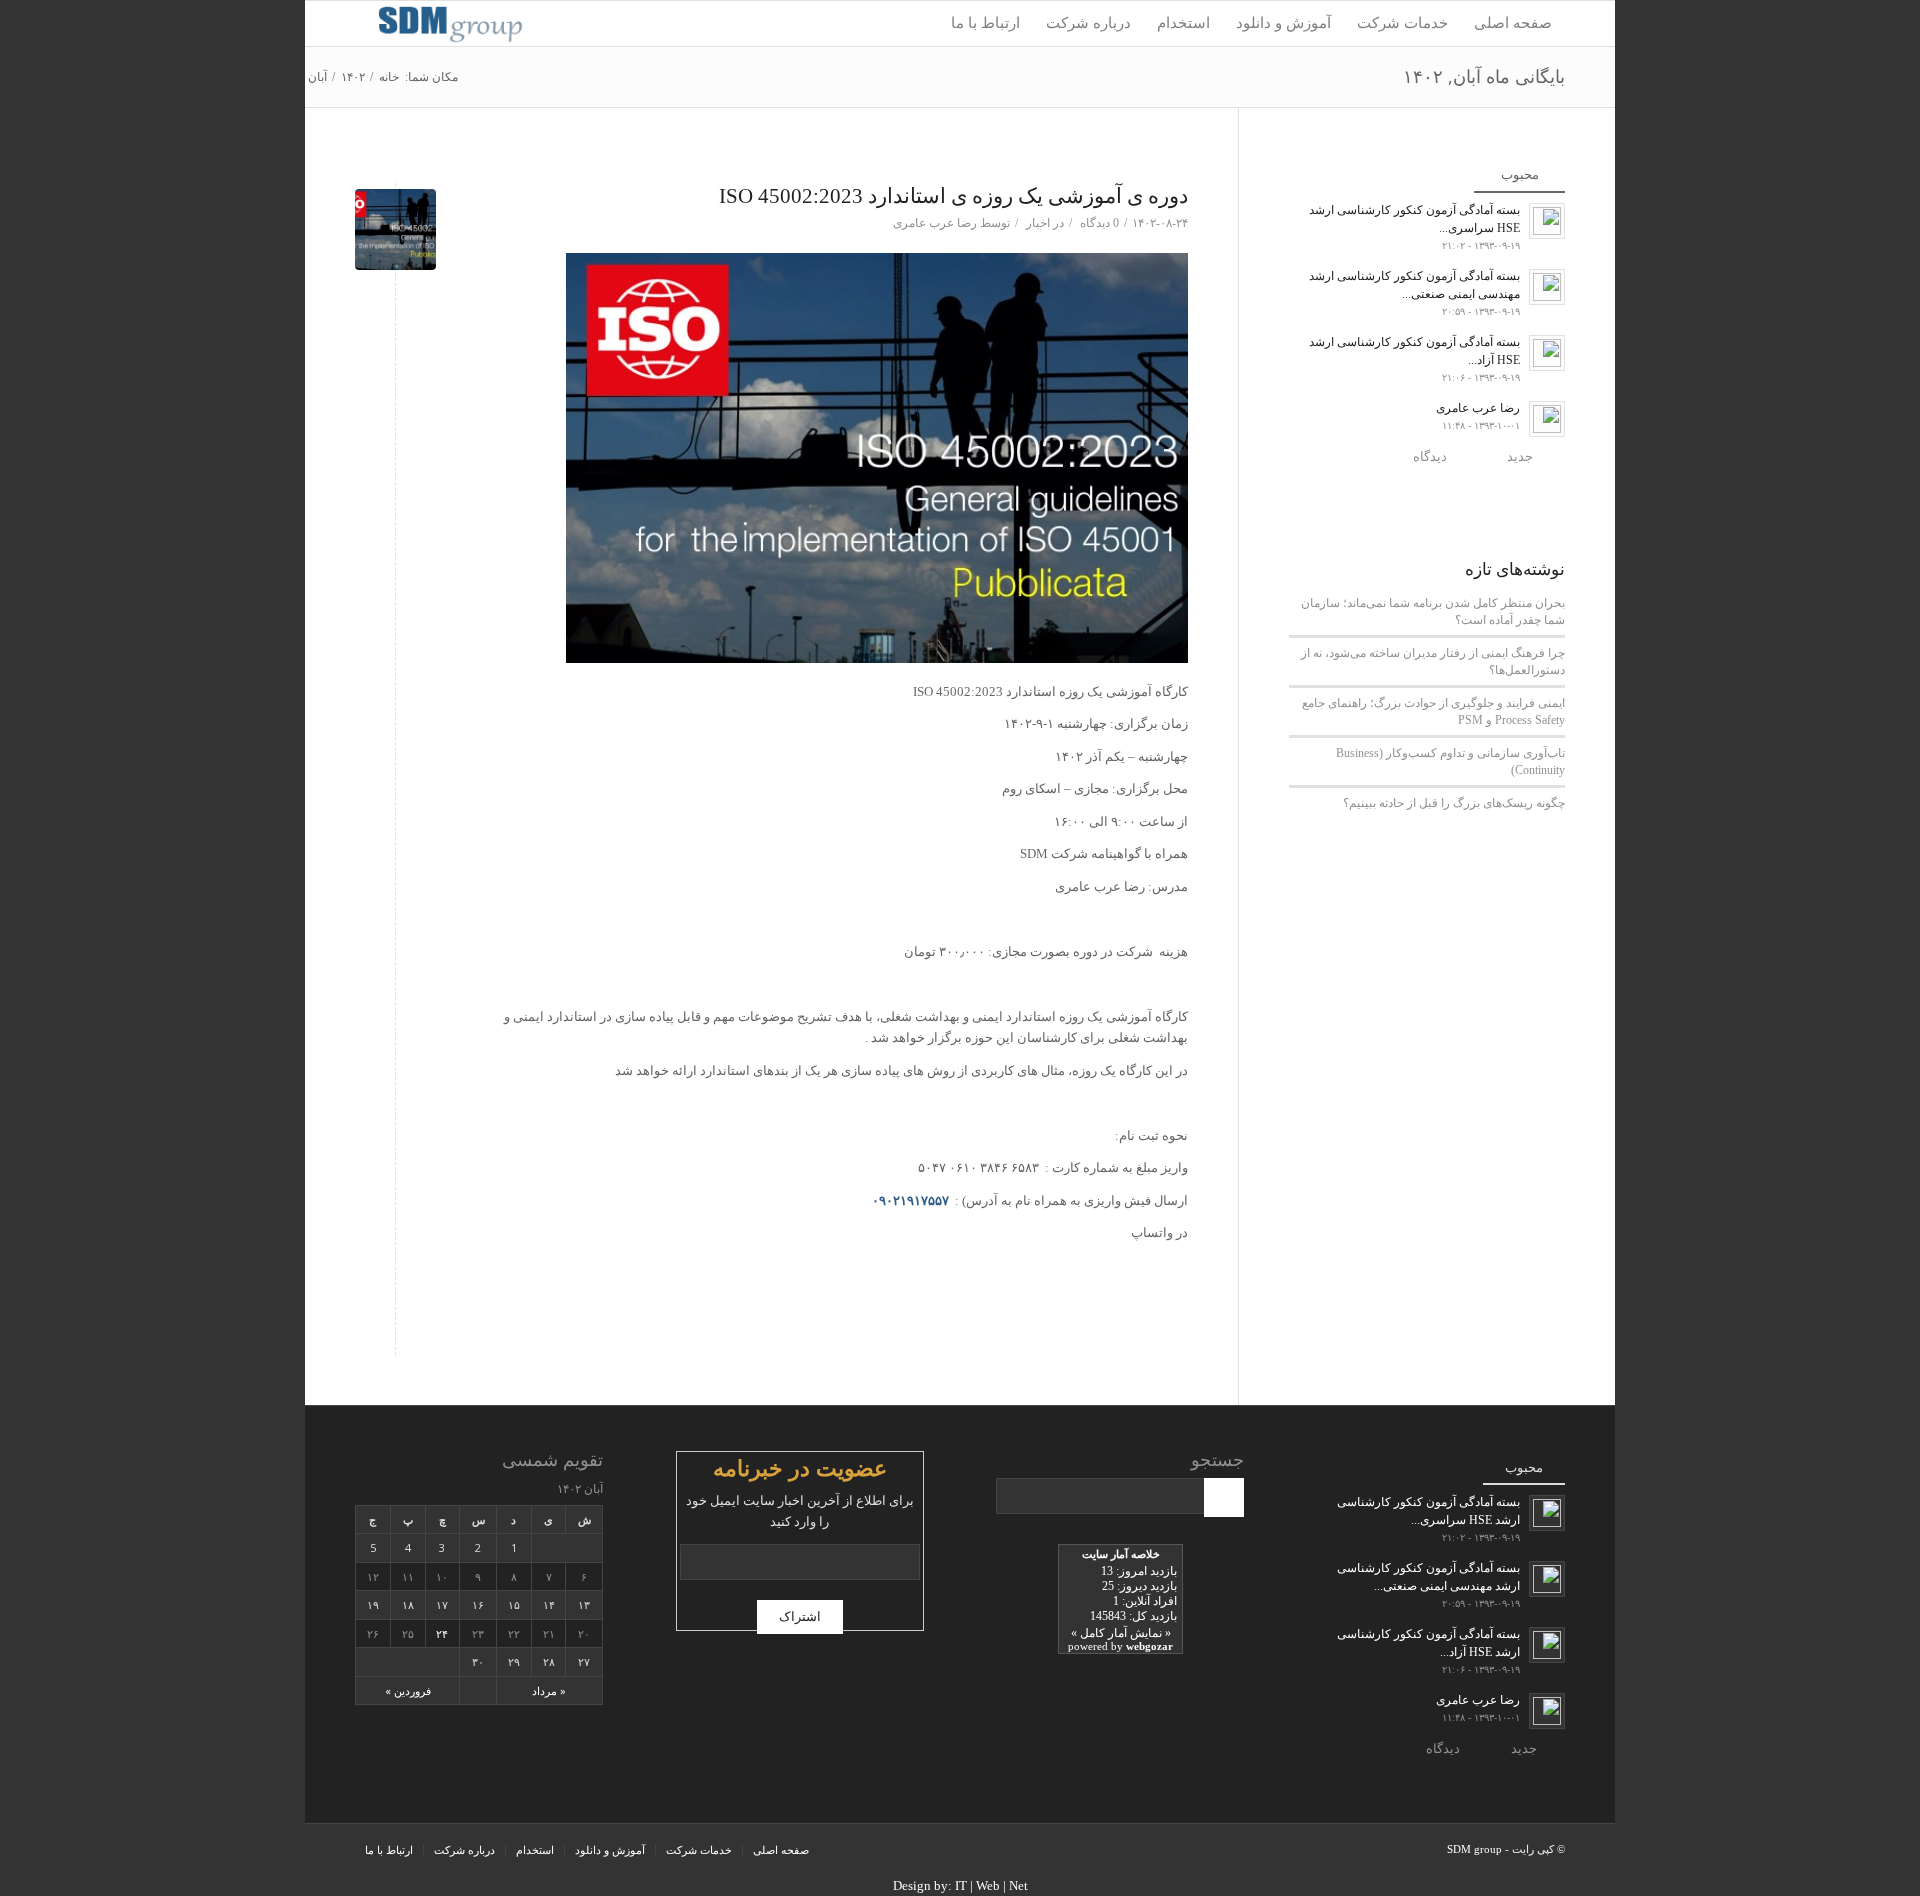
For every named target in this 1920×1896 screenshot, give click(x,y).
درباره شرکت (464, 1850)
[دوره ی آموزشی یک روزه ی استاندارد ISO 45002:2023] (395, 229)
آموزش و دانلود (610, 1850)
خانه (389, 77)
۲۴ (442, 1633)
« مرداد (549, 1690)
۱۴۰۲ (353, 77)
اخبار (1038, 223)
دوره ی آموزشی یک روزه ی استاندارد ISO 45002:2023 (953, 196)
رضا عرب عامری (935, 223)
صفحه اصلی (781, 1850)
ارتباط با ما (389, 1850)
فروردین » (408, 1690)
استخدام (535, 1850)
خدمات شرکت (699, 1850)
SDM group (1474, 1849)
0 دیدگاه (1098, 223)
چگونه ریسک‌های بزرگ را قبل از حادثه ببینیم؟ (1454, 803)
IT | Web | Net (991, 1885)
